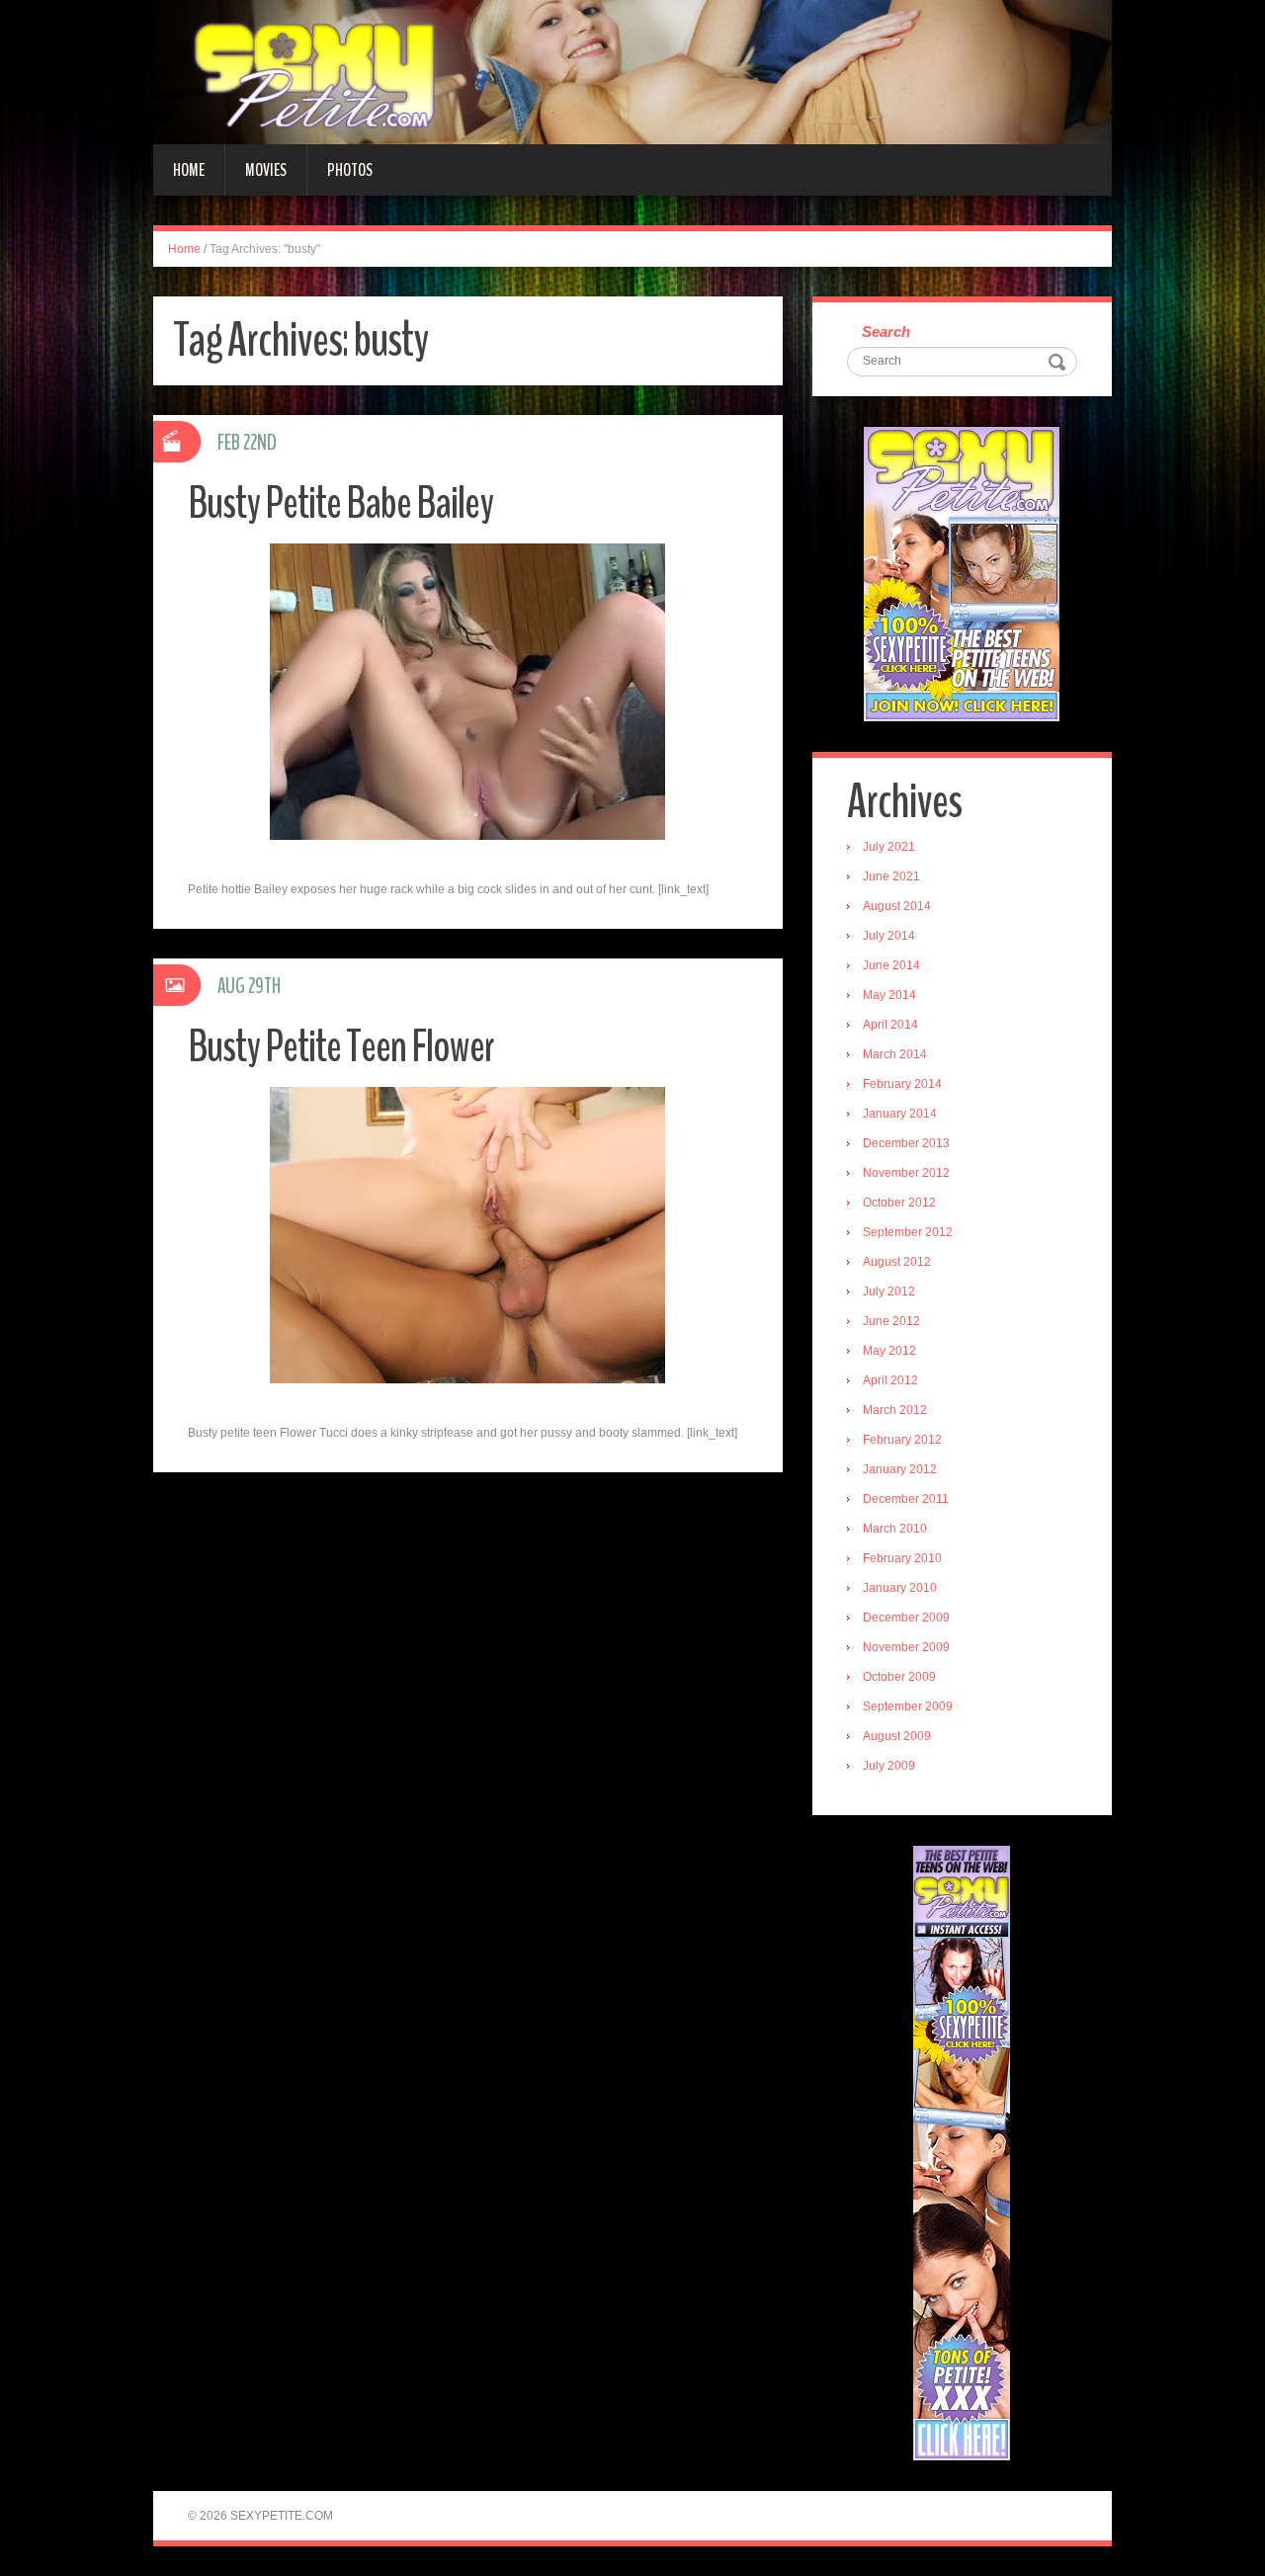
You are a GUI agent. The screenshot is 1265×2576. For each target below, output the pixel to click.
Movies (266, 170)
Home (189, 170)
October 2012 (899, 1203)
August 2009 (897, 1736)
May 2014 (889, 995)
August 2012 (897, 1262)
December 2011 (906, 1499)
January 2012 (900, 1469)
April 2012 (890, 1380)
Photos (350, 170)
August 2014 (897, 906)
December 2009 (906, 1618)
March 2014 (895, 1054)
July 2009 (889, 1766)
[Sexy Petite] (632, 71)
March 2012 (895, 1410)
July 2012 (889, 1291)
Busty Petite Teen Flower (341, 1047)
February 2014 (902, 1084)
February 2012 (902, 1440)
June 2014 (891, 965)
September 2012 (908, 1232)
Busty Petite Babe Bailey (340, 503)
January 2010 (900, 1588)
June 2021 (891, 876)
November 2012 (906, 1173)
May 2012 (889, 1351)
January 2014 (900, 1114)
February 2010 (902, 1558)
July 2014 (889, 936)
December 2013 (906, 1143)
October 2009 (899, 1677)
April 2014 (890, 1025)
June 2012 (891, 1321)
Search (886, 332)
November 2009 (906, 1647)
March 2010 (895, 1529)
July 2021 (889, 847)
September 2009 (908, 1706)
